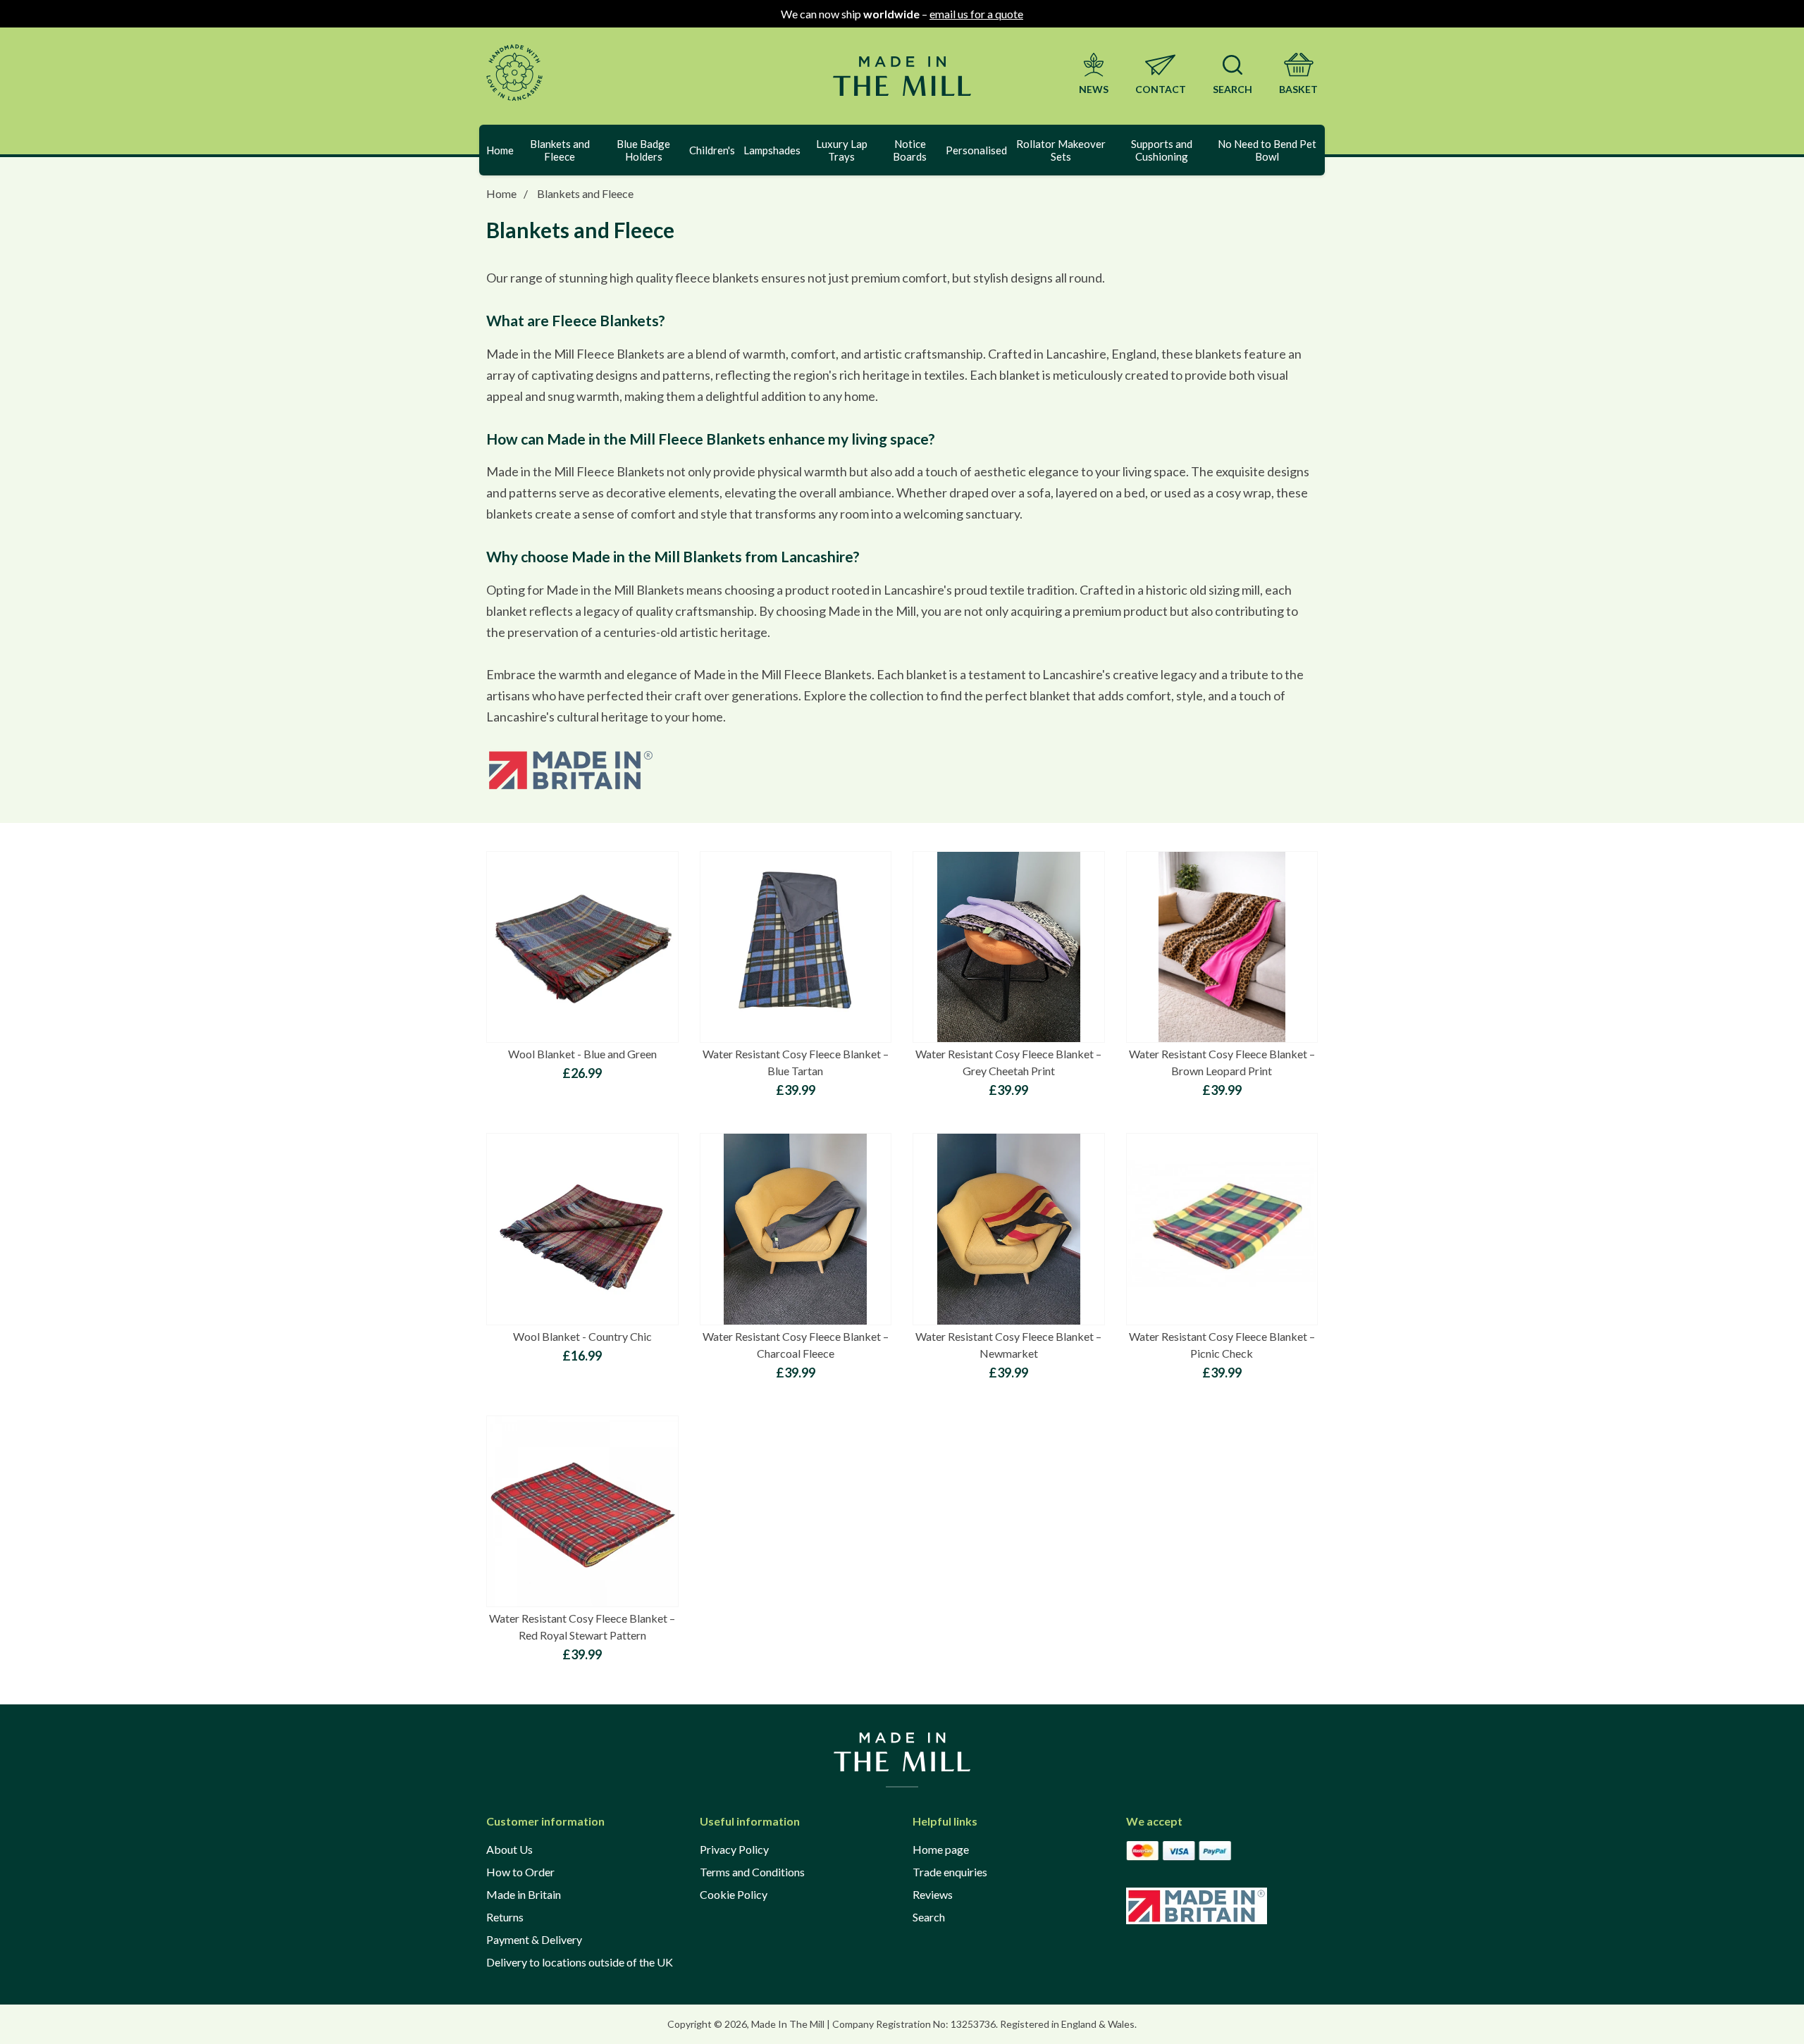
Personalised (976, 150)
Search (929, 1917)
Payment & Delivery (534, 1939)
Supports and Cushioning (1162, 150)
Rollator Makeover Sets (1061, 150)
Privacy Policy (734, 1849)
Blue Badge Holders (643, 150)
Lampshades (772, 150)
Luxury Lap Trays (842, 150)
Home (500, 150)
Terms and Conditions (752, 1872)
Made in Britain (524, 1894)
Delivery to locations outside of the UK (580, 1962)
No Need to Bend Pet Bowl (1267, 150)
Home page (941, 1849)
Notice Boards (910, 150)
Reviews (933, 1894)
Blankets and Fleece (560, 150)
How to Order (520, 1872)
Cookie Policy (734, 1894)
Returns (505, 1917)
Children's (712, 150)
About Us (509, 1849)
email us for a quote (976, 14)
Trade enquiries (950, 1872)
